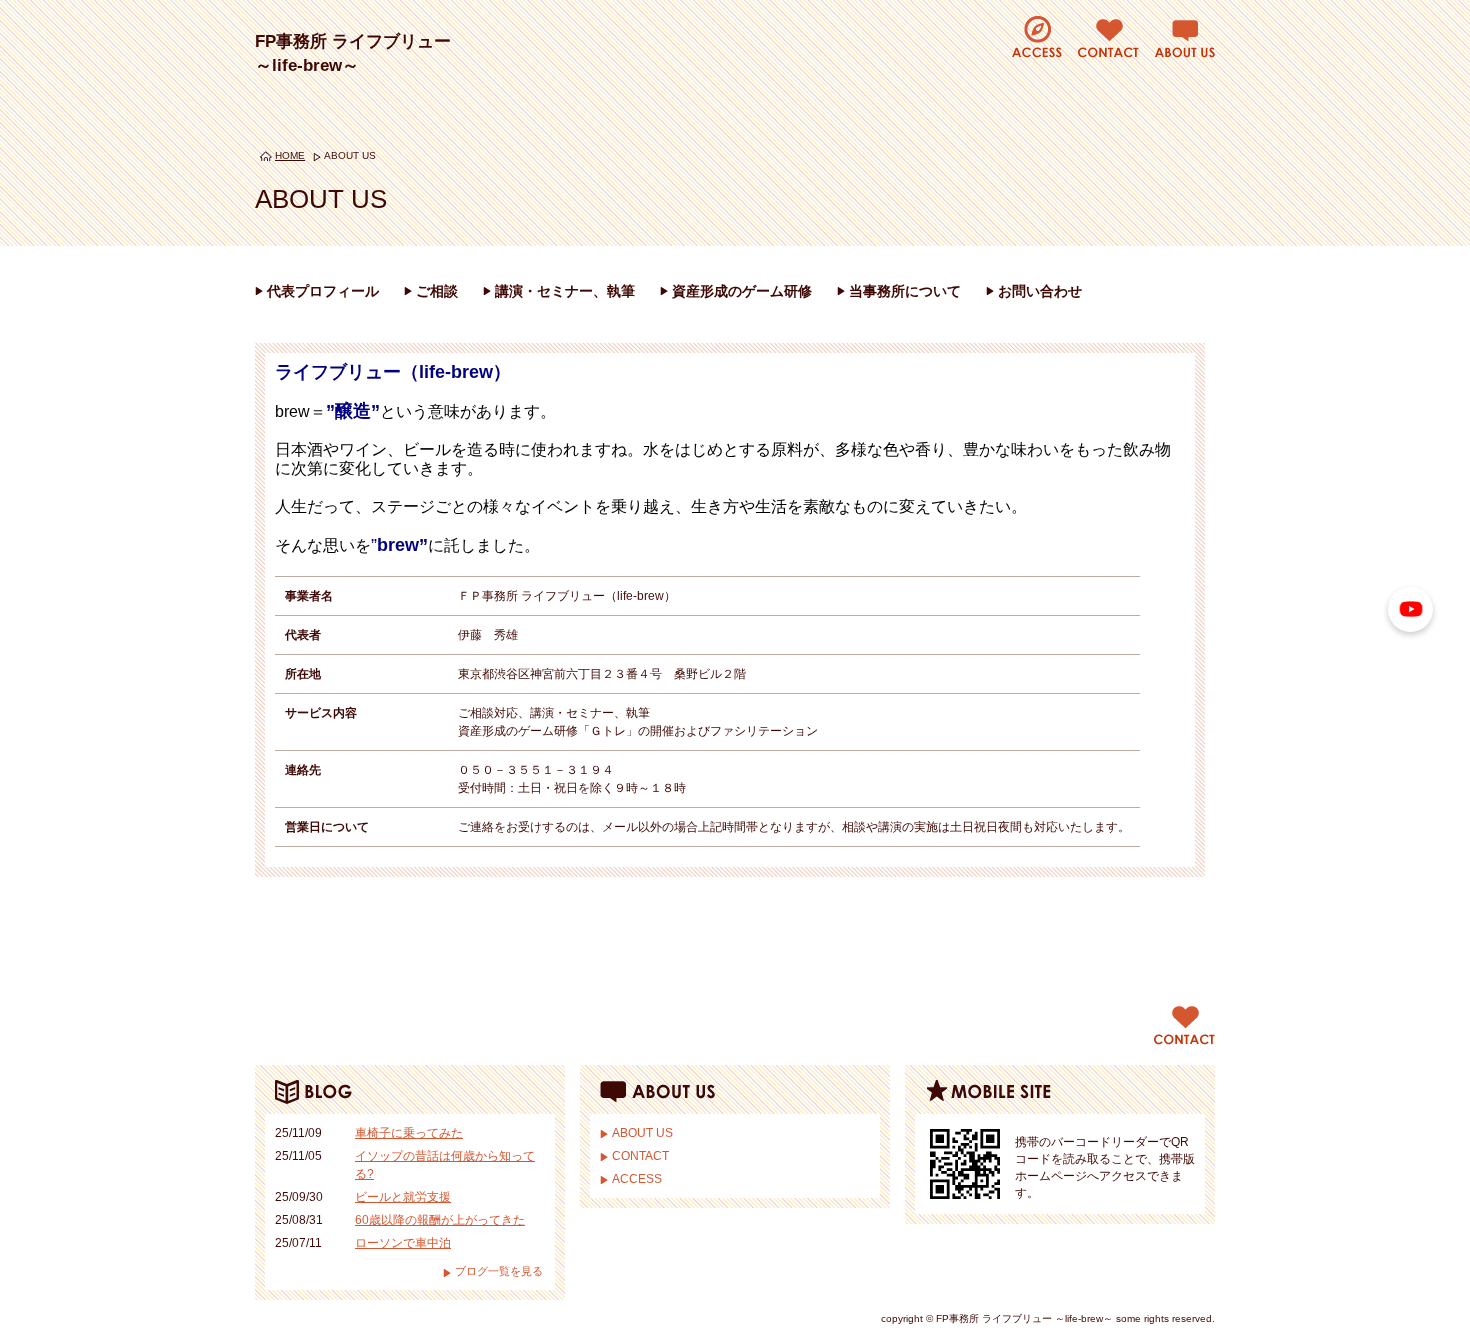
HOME (290, 155)
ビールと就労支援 (403, 1197)
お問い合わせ (1040, 291)
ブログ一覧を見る (499, 1271)
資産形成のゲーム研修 (742, 291)
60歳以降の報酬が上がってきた (440, 1220)
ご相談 (437, 291)
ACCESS (637, 1179)
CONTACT (640, 1156)
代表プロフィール (323, 291)
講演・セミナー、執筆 (565, 291)
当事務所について (905, 291)
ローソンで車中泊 (403, 1243)
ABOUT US (642, 1133)
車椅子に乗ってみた (409, 1133)
